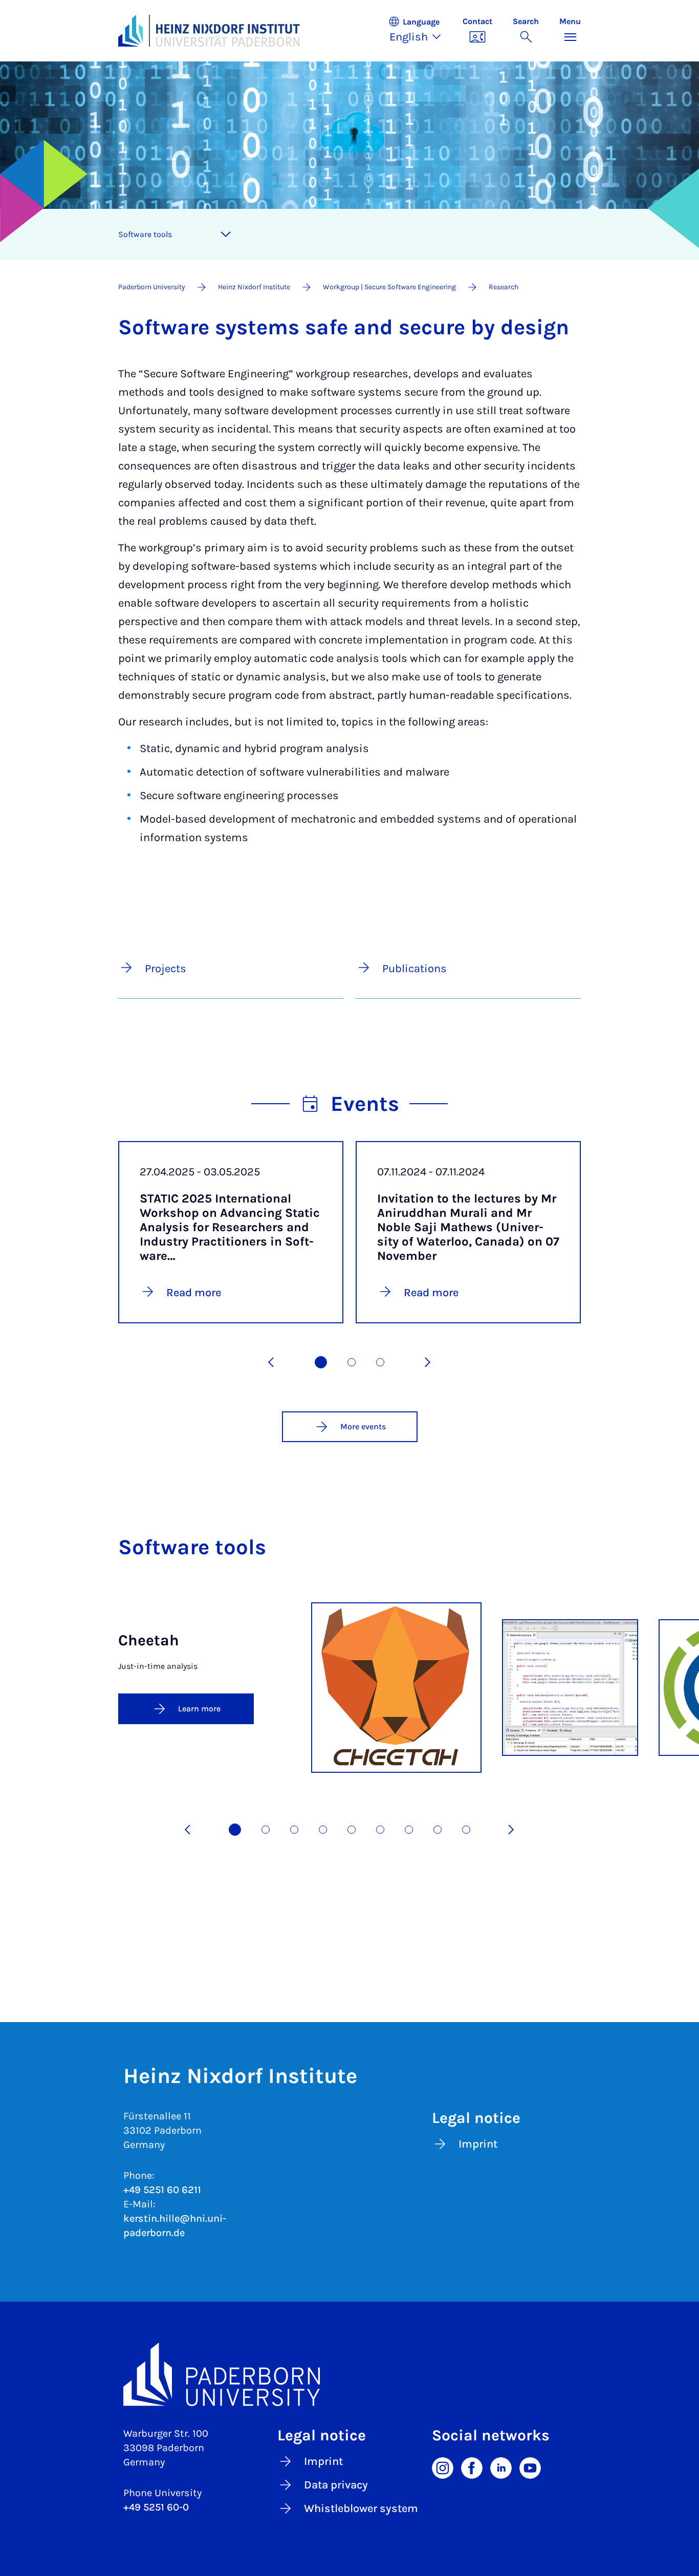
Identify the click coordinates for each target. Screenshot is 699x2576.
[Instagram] (443, 2467)
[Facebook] (472, 2467)
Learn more (199, 1709)
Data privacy (336, 2485)
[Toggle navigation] (226, 234)
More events (363, 1426)
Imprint (478, 2144)
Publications (414, 969)
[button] (420, 31)
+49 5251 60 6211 (162, 2190)
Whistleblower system (361, 2508)
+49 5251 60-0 (156, 2507)
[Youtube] (530, 2467)
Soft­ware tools (145, 234)
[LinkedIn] (501, 2467)
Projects (166, 969)
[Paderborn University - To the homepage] (130, 31)
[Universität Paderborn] (349, 2374)
